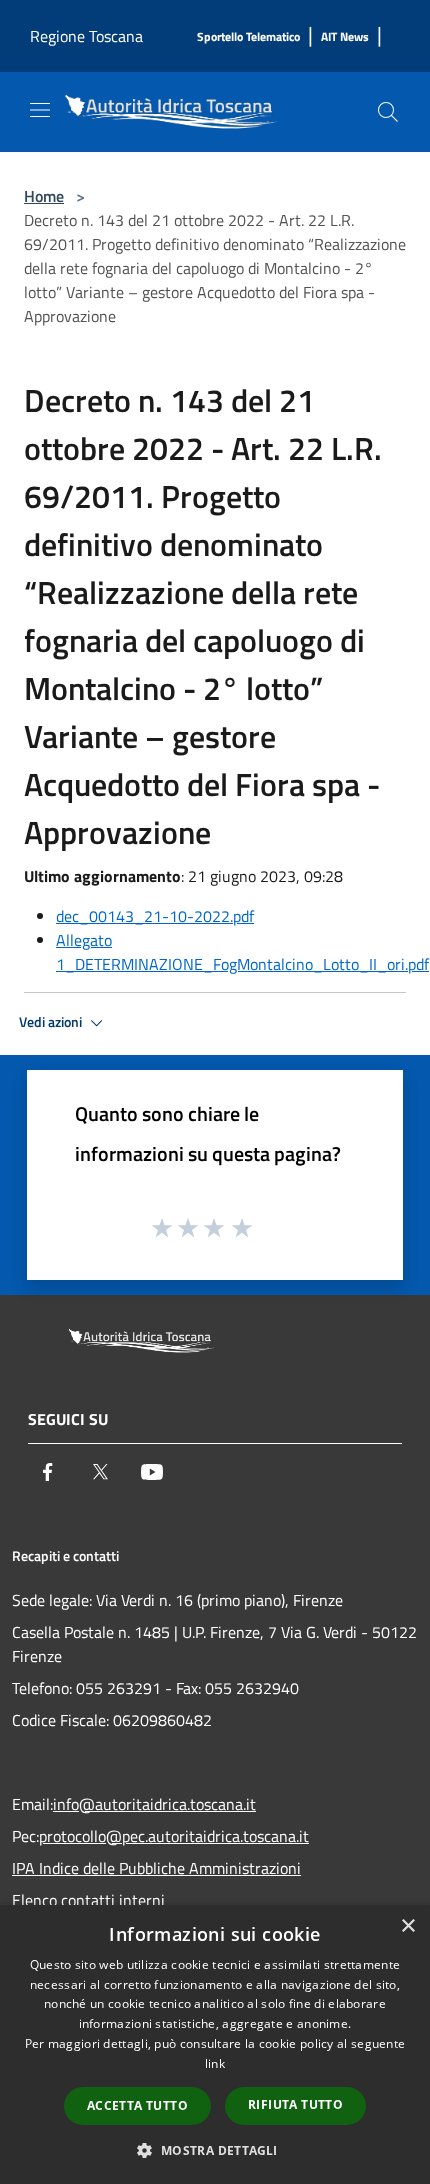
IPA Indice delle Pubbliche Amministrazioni (156, 1868)
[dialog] (215, 2044)
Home (44, 196)
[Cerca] (388, 112)
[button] (214, 2150)
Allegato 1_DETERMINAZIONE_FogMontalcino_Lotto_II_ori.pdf (242, 952)
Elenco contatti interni (88, 1900)
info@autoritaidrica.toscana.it (154, 1804)
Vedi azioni (52, 1022)
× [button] (407, 1926)
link (215, 2063)
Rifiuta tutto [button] (295, 2104)
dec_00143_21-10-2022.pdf (155, 916)
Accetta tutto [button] (137, 2105)
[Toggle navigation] (40, 110)
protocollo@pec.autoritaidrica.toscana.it (174, 1836)
